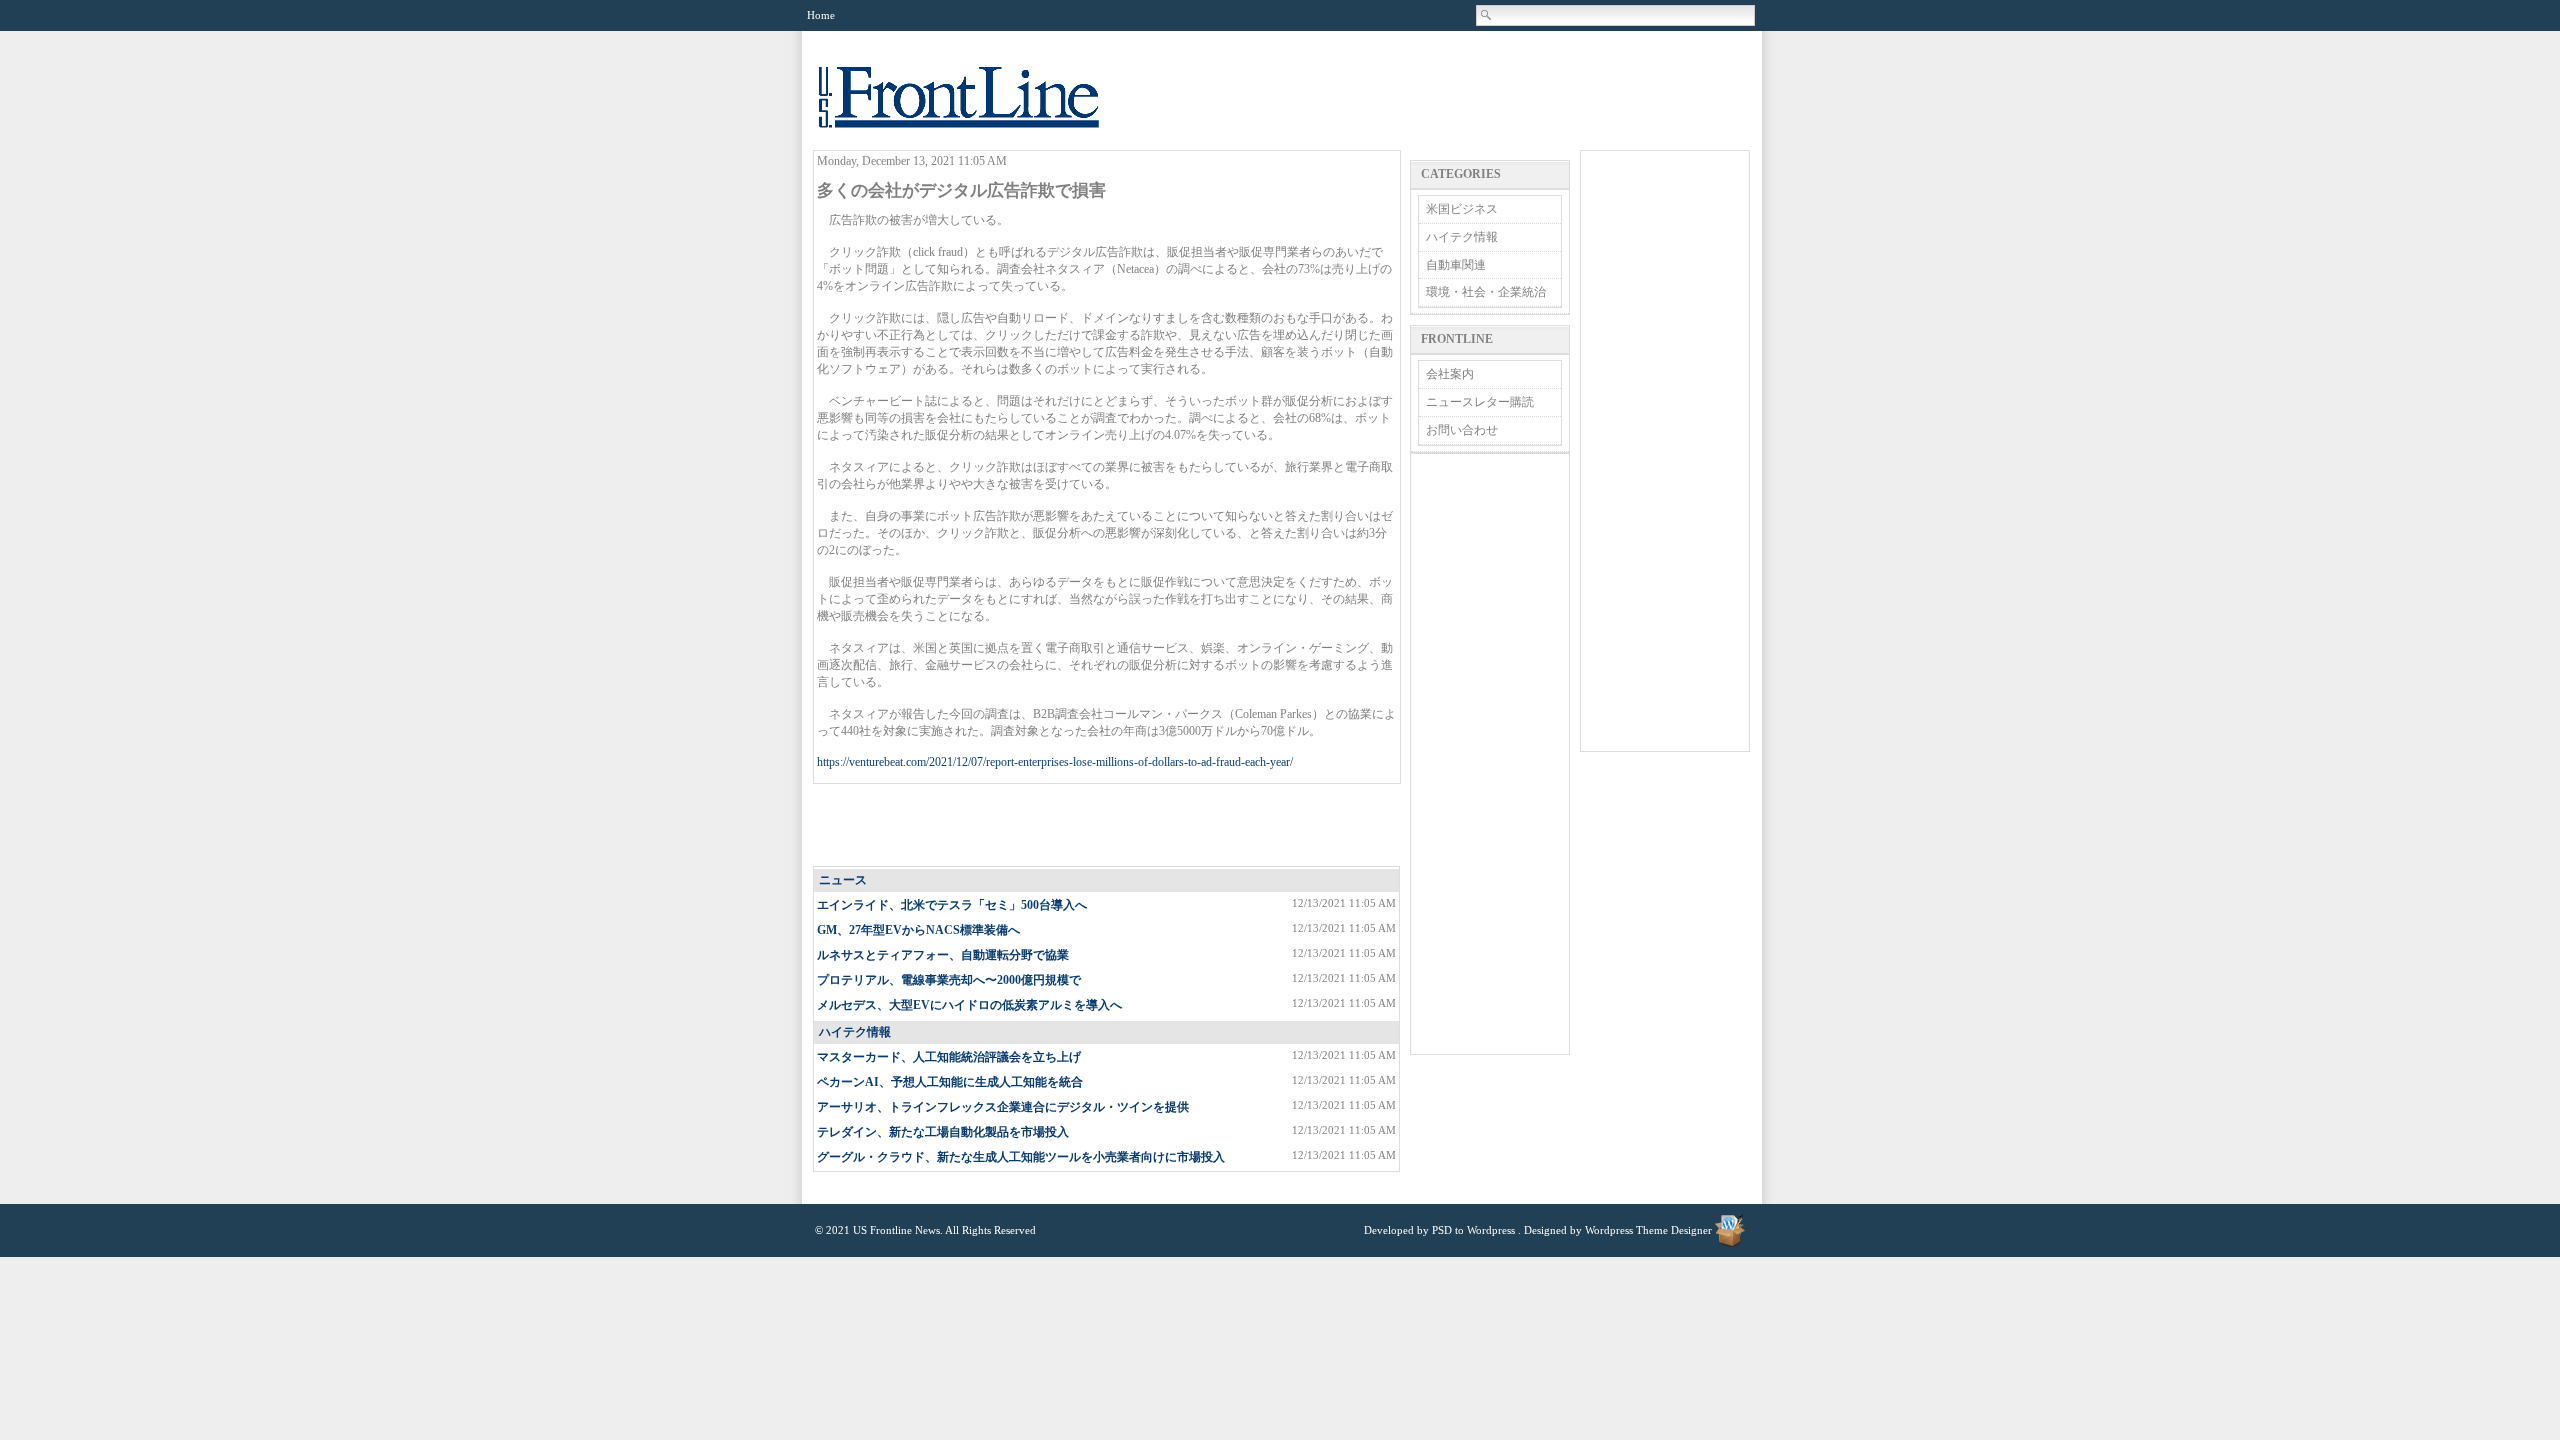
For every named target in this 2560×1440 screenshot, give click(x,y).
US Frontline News (979, 108)
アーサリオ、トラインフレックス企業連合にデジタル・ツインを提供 (1003, 1107)
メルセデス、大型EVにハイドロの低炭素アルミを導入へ (969, 1005)
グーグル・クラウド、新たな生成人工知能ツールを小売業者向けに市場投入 (1021, 1157)
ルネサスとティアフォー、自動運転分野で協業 (943, 955)
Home (821, 15)
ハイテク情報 (855, 1032)
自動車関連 (1456, 265)
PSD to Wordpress (1473, 1230)
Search (1487, 15)
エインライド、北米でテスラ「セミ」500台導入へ (952, 905)
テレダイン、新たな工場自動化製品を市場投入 (943, 1132)
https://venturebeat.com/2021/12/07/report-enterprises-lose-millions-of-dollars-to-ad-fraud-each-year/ (1055, 762)
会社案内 (1450, 374)
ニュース (843, 880)
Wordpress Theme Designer (1648, 1230)
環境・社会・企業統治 (1486, 292)
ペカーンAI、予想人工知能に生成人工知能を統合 (950, 1082)
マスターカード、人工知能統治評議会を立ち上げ (949, 1057)
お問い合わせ (1462, 430)
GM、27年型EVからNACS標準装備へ (918, 930)
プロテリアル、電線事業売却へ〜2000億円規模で (949, 980)
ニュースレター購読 (1480, 402)
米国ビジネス (1462, 209)
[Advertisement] (1108, 826)
